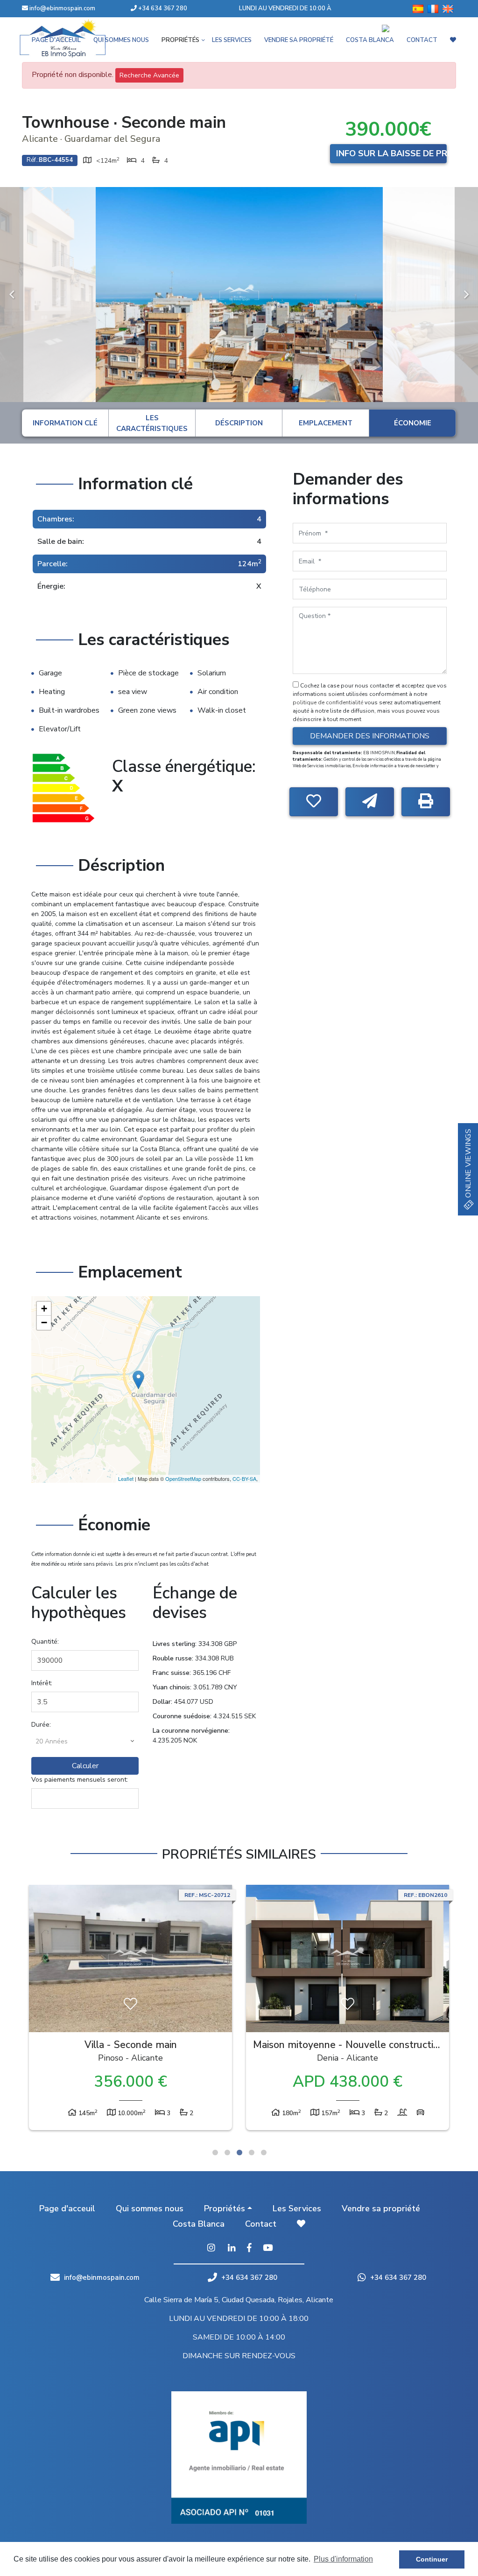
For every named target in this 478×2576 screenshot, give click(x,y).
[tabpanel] (130, 2010)
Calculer (85, 1766)
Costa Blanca (199, 2224)
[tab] (65, 423)
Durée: (41, 1725)
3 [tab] (239, 2152)
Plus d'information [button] (343, 2559)
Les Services (297, 2208)
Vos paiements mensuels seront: (80, 1780)
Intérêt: (42, 1683)
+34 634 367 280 (162, 8)
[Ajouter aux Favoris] (314, 802)
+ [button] (44, 1309)
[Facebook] (249, 2249)
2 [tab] (227, 2152)
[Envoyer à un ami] (370, 802)
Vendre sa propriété (381, 2208)
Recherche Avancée (149, 75)
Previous (12, 295)
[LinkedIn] (232, 2249)
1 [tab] (215, 2152)
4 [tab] (252, 2152)
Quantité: (45, 1642)
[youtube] (268, 2249)
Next (466, 295)
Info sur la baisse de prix (391, 153)
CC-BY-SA (244, 1479)
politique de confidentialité (329, 702)
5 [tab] (264, 2152)
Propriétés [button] (225, 2208)
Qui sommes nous (150, 2208)
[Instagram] (211, 2249)
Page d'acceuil (67, 2208)
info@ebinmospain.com (62, 8)
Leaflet (126, 1479)
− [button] (44, 1323)
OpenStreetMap (183, 1479)
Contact (261, 2224)
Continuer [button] (432, 2559)
